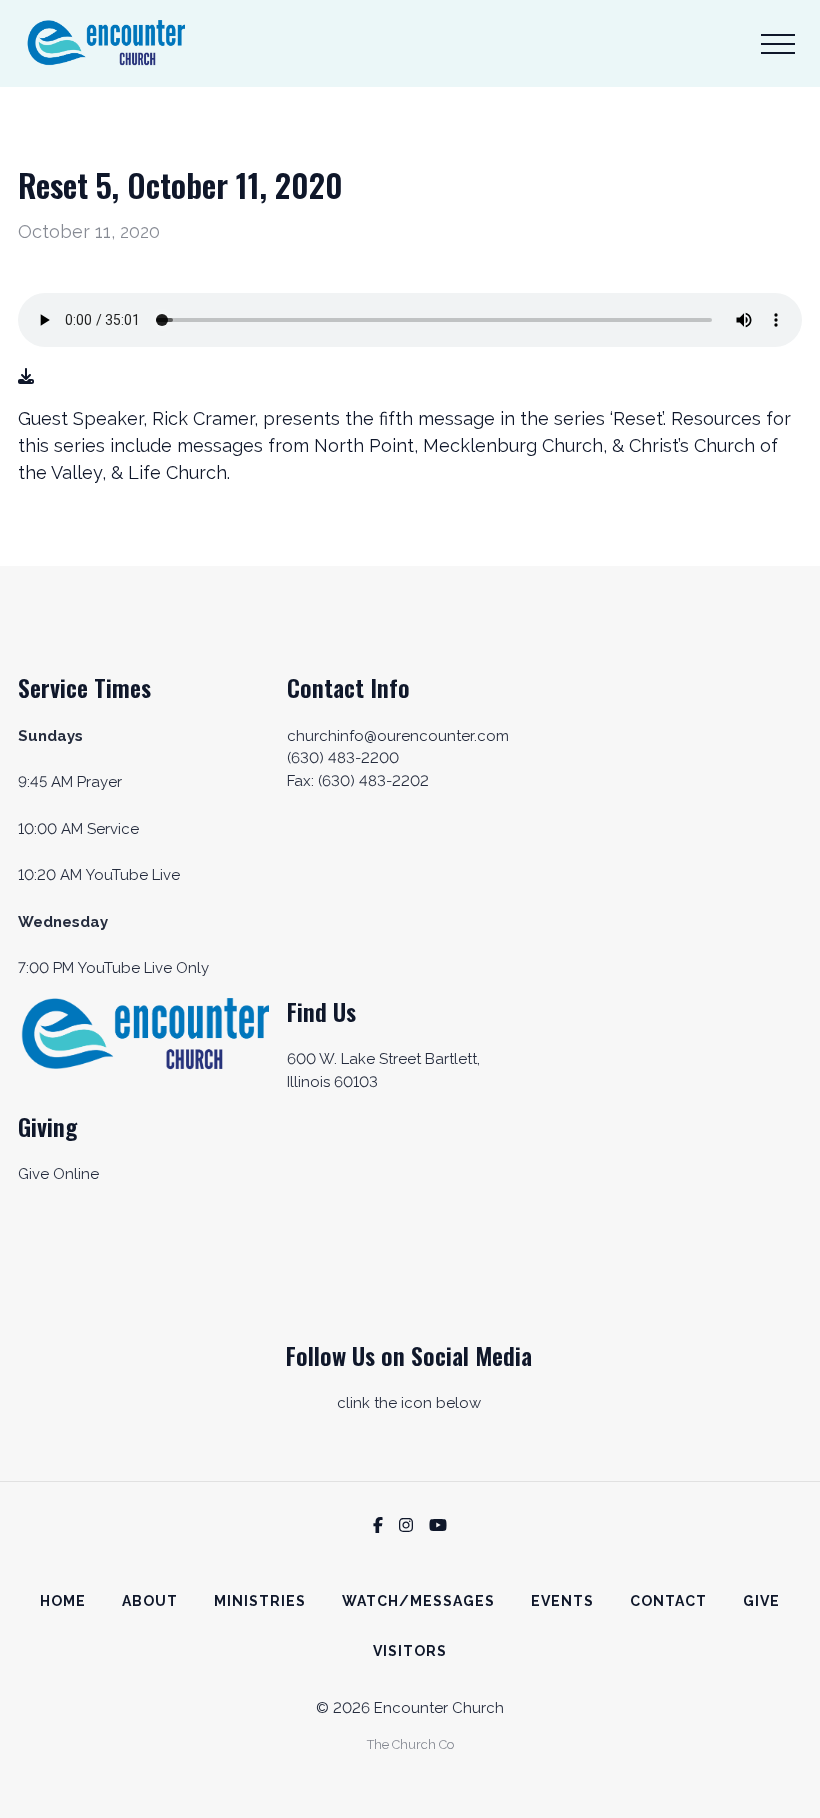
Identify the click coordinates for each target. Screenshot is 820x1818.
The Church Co (410, 1744)
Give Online (58, 1174)
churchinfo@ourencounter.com (398, 736)
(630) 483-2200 (343, 758)
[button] (778, 44)
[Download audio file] (26, 377)
